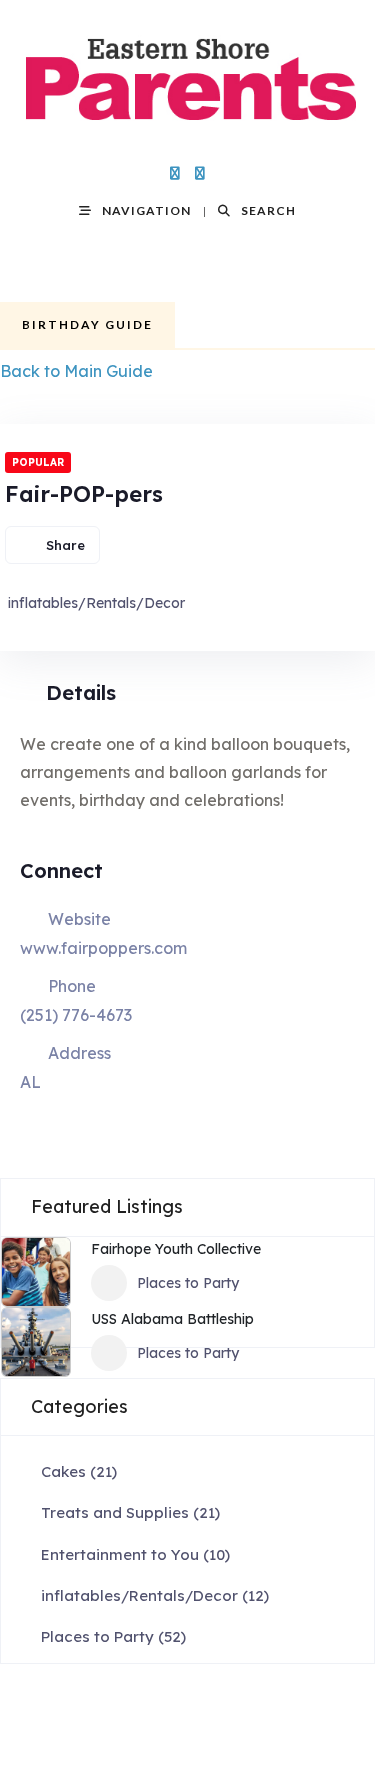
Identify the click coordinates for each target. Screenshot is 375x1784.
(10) (135, 1554)
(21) (79, 1471)
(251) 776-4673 (76, 1015)
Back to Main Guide (76, 371)
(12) (155, 1595)
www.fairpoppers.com (103, 948)
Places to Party (188, 1283)
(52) (113, 1636)
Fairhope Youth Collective (176, 1249)
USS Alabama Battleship (172, 1319)
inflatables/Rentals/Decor (96, 603)
